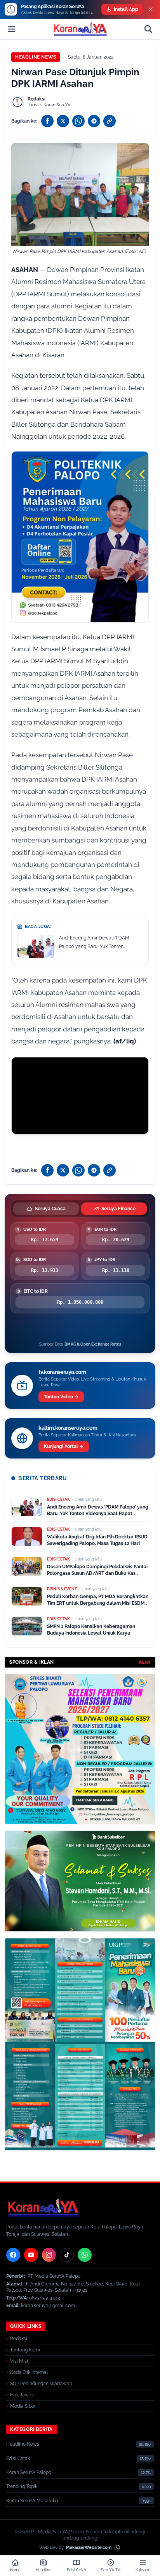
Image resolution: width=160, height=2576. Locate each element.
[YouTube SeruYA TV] (31, 2255)
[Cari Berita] (148, 29)
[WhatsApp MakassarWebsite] (117, 2548)
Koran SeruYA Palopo (29, 2472)
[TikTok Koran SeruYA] (67, 2255)
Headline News (36, 57)
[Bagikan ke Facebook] (47, 121)
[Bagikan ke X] (63, 121)
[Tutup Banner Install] (151, 9)
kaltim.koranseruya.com (68, 1428)
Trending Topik (22, 2486)
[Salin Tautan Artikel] (110, 121)
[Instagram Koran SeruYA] (49, 2255)
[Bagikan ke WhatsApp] (78, 121)
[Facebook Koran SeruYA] (13, 2255)
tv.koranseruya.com (62, 1372)
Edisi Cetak (18, 2458)
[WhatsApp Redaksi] (85, 2255)
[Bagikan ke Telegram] (94, 121)
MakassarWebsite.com (89, 2547)
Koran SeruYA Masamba (32, 2501)
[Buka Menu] (12, 29)
